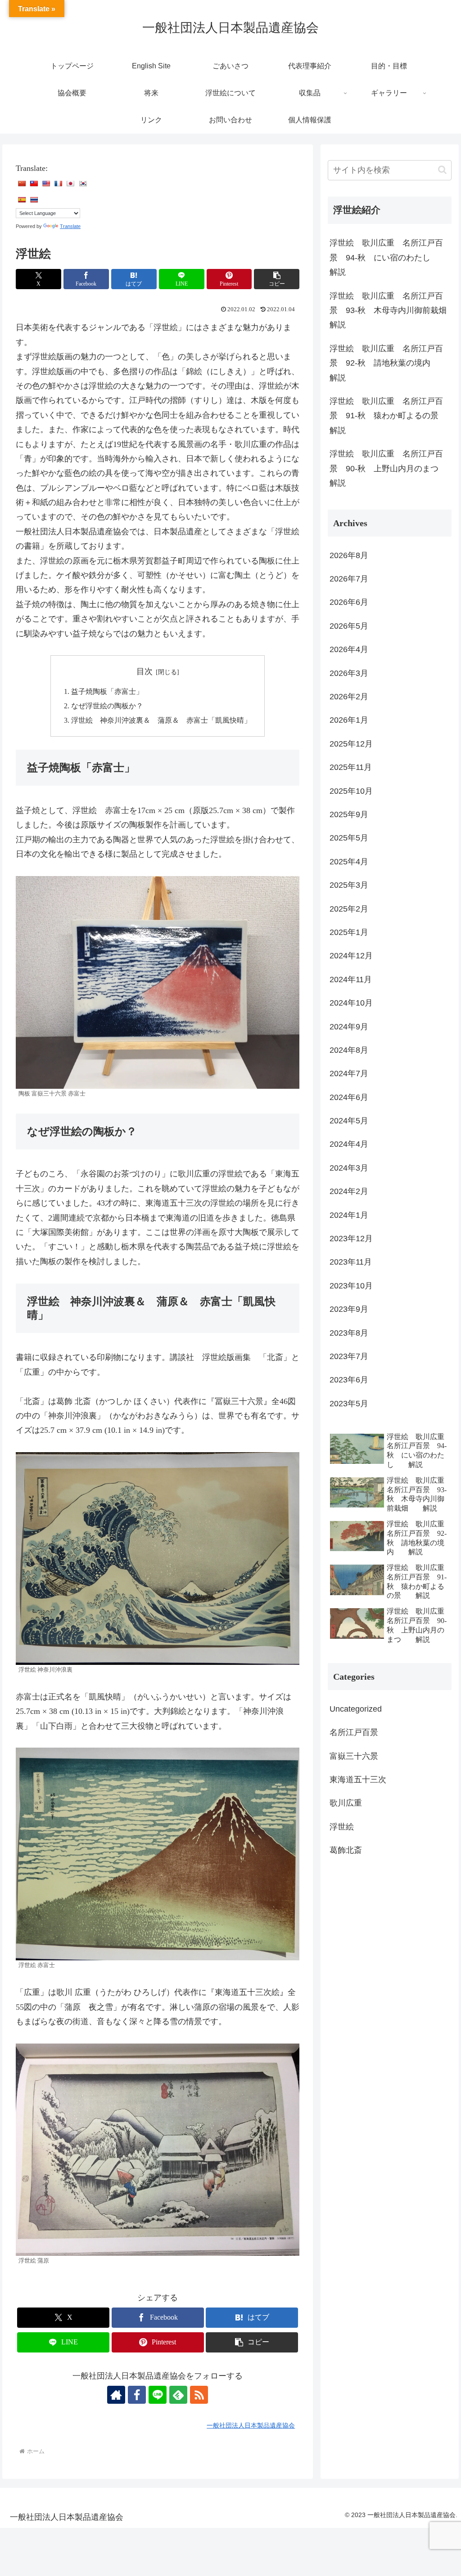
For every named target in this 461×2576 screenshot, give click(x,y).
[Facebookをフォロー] (137, 2395)
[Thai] (34, 200)
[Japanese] (70, 183)
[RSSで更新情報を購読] (199, 2395)
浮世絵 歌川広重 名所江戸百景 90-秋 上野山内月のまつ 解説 (390, 468)
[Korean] (83, 183)
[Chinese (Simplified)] (22, 183)
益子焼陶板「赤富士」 (107, 692)
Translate (70, 226)
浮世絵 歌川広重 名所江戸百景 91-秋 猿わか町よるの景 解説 (390, 416)
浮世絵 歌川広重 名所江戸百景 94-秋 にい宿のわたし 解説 (388, 257)
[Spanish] (22, 200)
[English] (46, 183)
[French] (58, 183)
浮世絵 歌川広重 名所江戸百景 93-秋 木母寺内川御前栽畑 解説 (390, 311)
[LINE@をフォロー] (158, 2395)
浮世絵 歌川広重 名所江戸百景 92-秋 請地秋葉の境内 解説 (388, 363)
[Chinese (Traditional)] (34, 183)
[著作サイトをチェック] (116, 2395)
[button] (277, 279)
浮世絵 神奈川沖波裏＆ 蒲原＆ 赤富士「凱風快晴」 (161, 720)
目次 (145, 671)
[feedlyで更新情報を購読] (178, 2395)
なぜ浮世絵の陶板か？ (107, 706)
